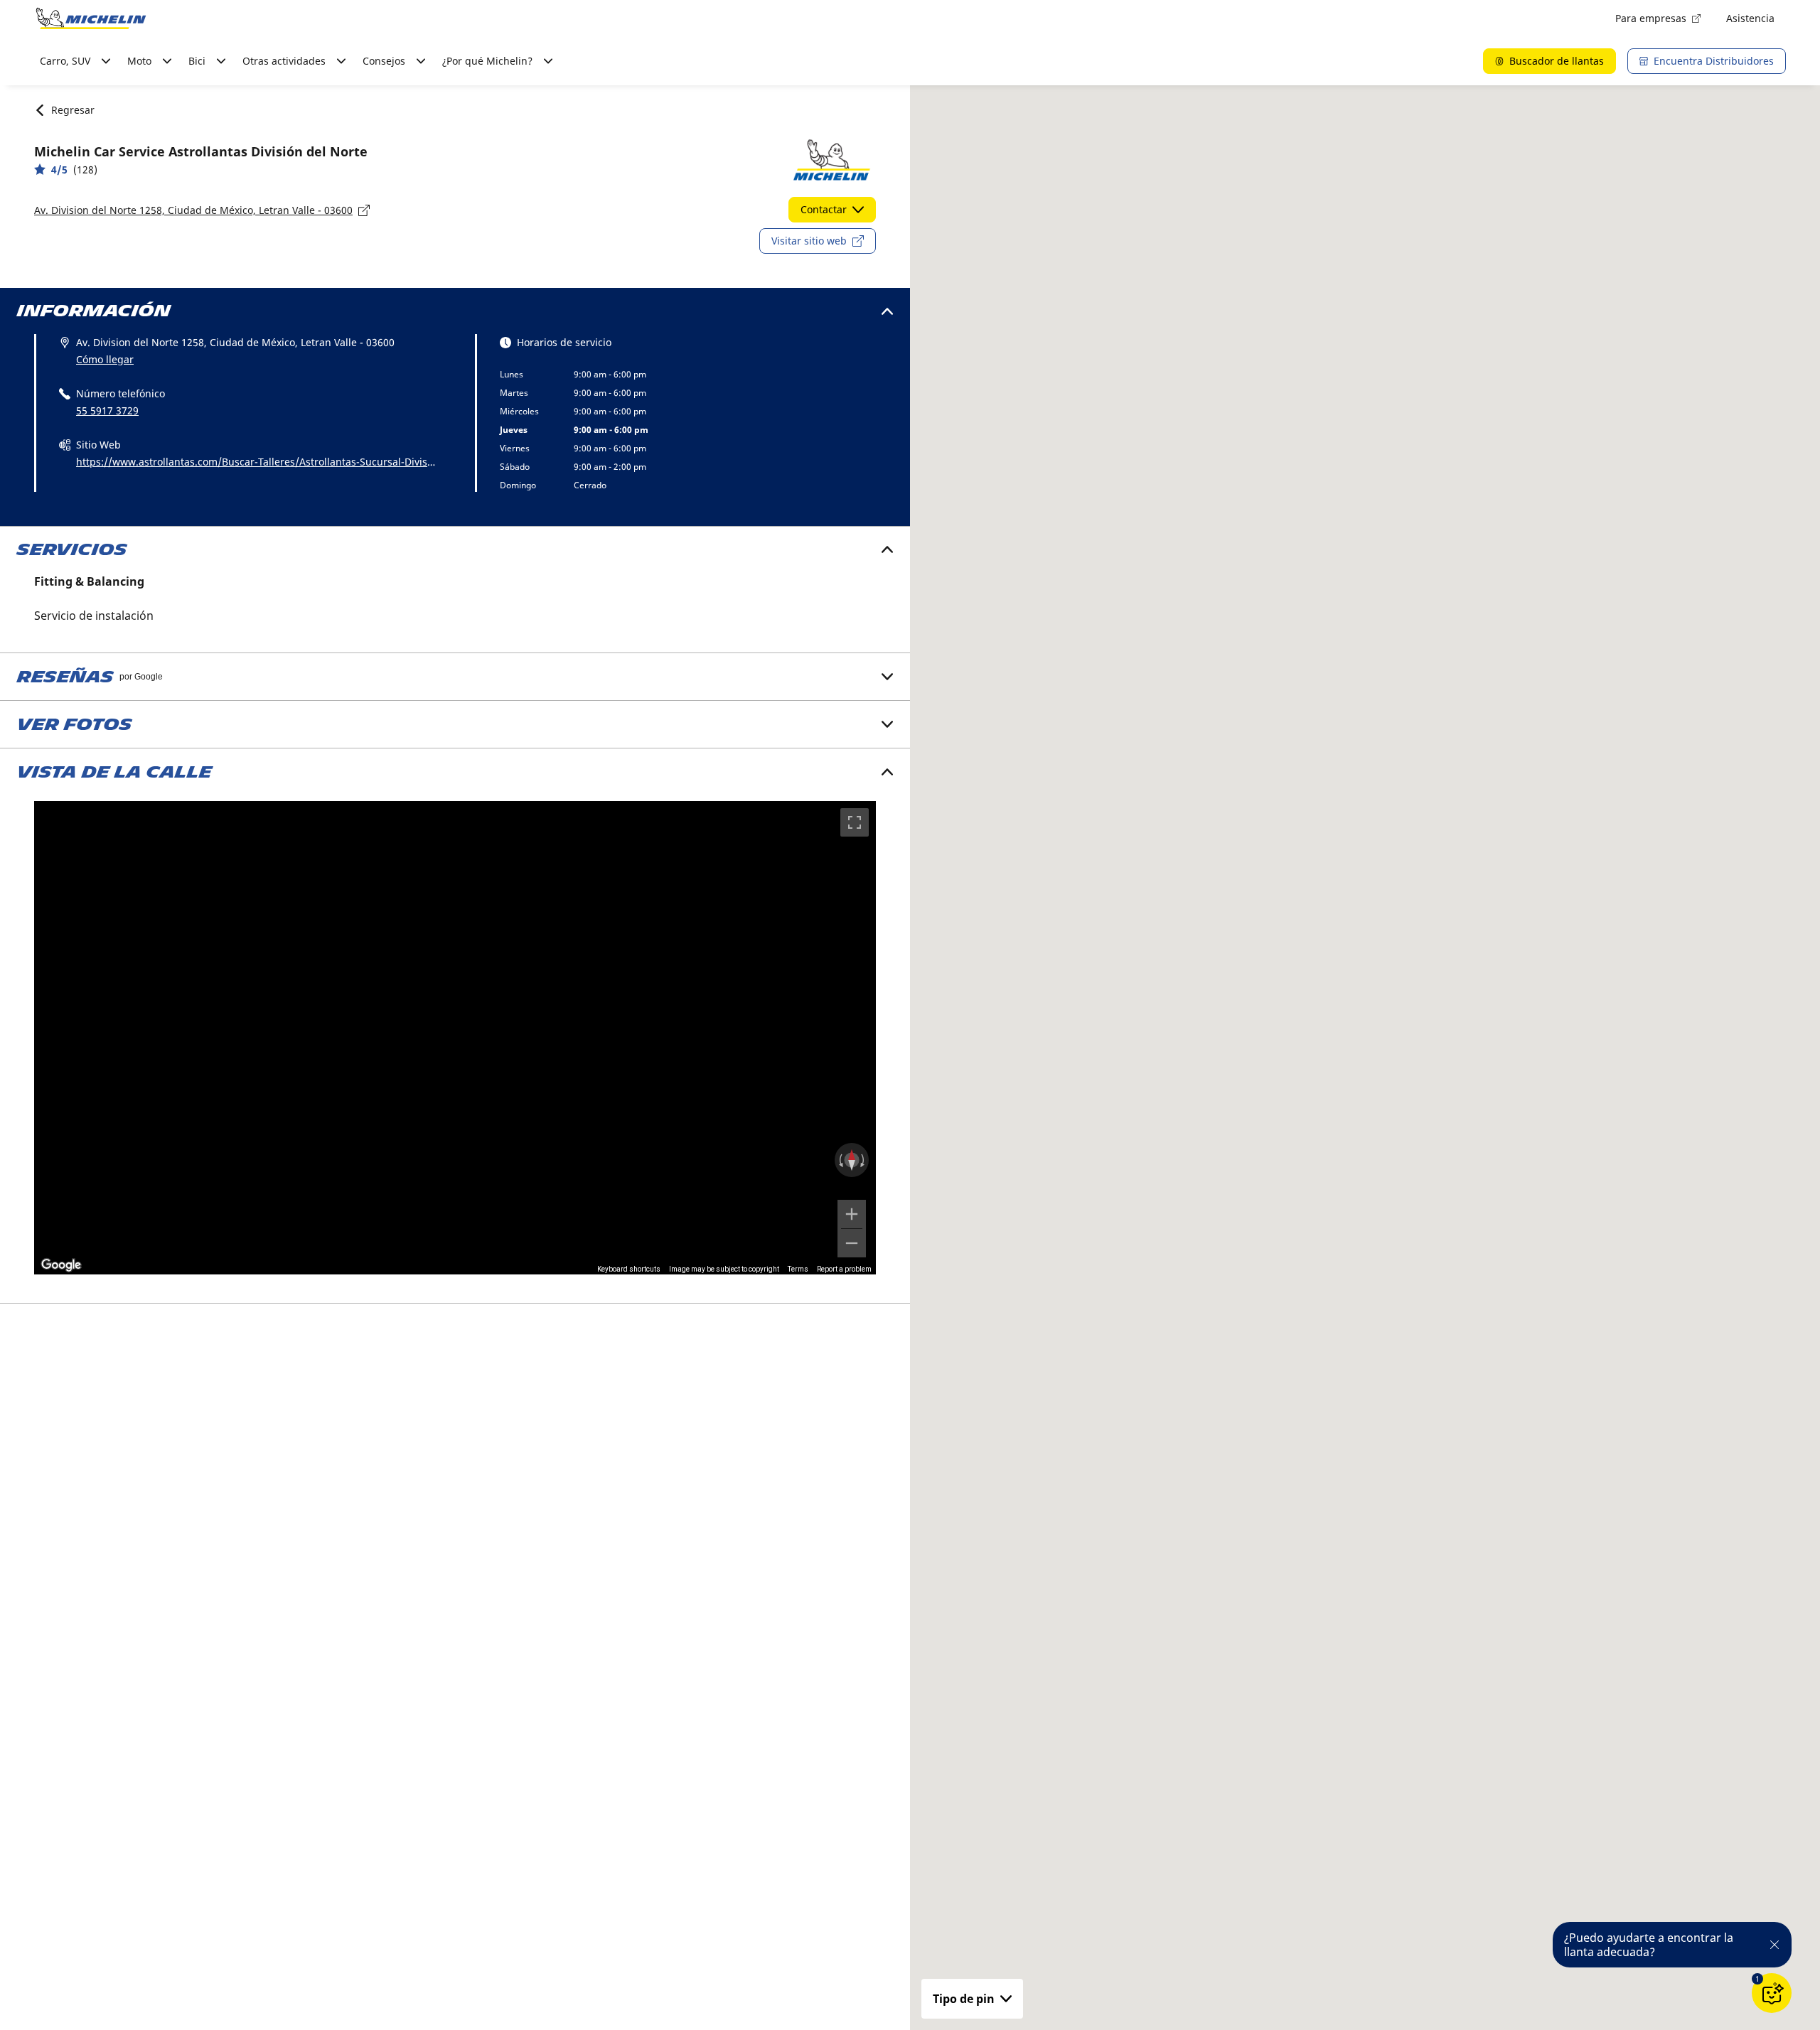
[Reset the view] (852, 1160)
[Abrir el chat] (1772, 1993)
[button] (1757, 1979)
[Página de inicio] (91, 18)
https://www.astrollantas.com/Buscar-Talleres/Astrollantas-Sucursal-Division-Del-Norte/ (253, 463)
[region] (455, 1038)
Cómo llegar (105, 359)
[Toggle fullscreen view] (855, 822)
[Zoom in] (852, 1214)
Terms (798, 1269)
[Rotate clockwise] (864, 1160)
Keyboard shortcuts (629, 1269)
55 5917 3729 (107, 410)
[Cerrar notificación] (1774, 1945)
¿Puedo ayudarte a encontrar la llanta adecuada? (1649, 1945)
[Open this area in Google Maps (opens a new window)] (61, 1265)
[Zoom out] (852, 1243)
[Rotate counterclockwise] (840, 1160)
